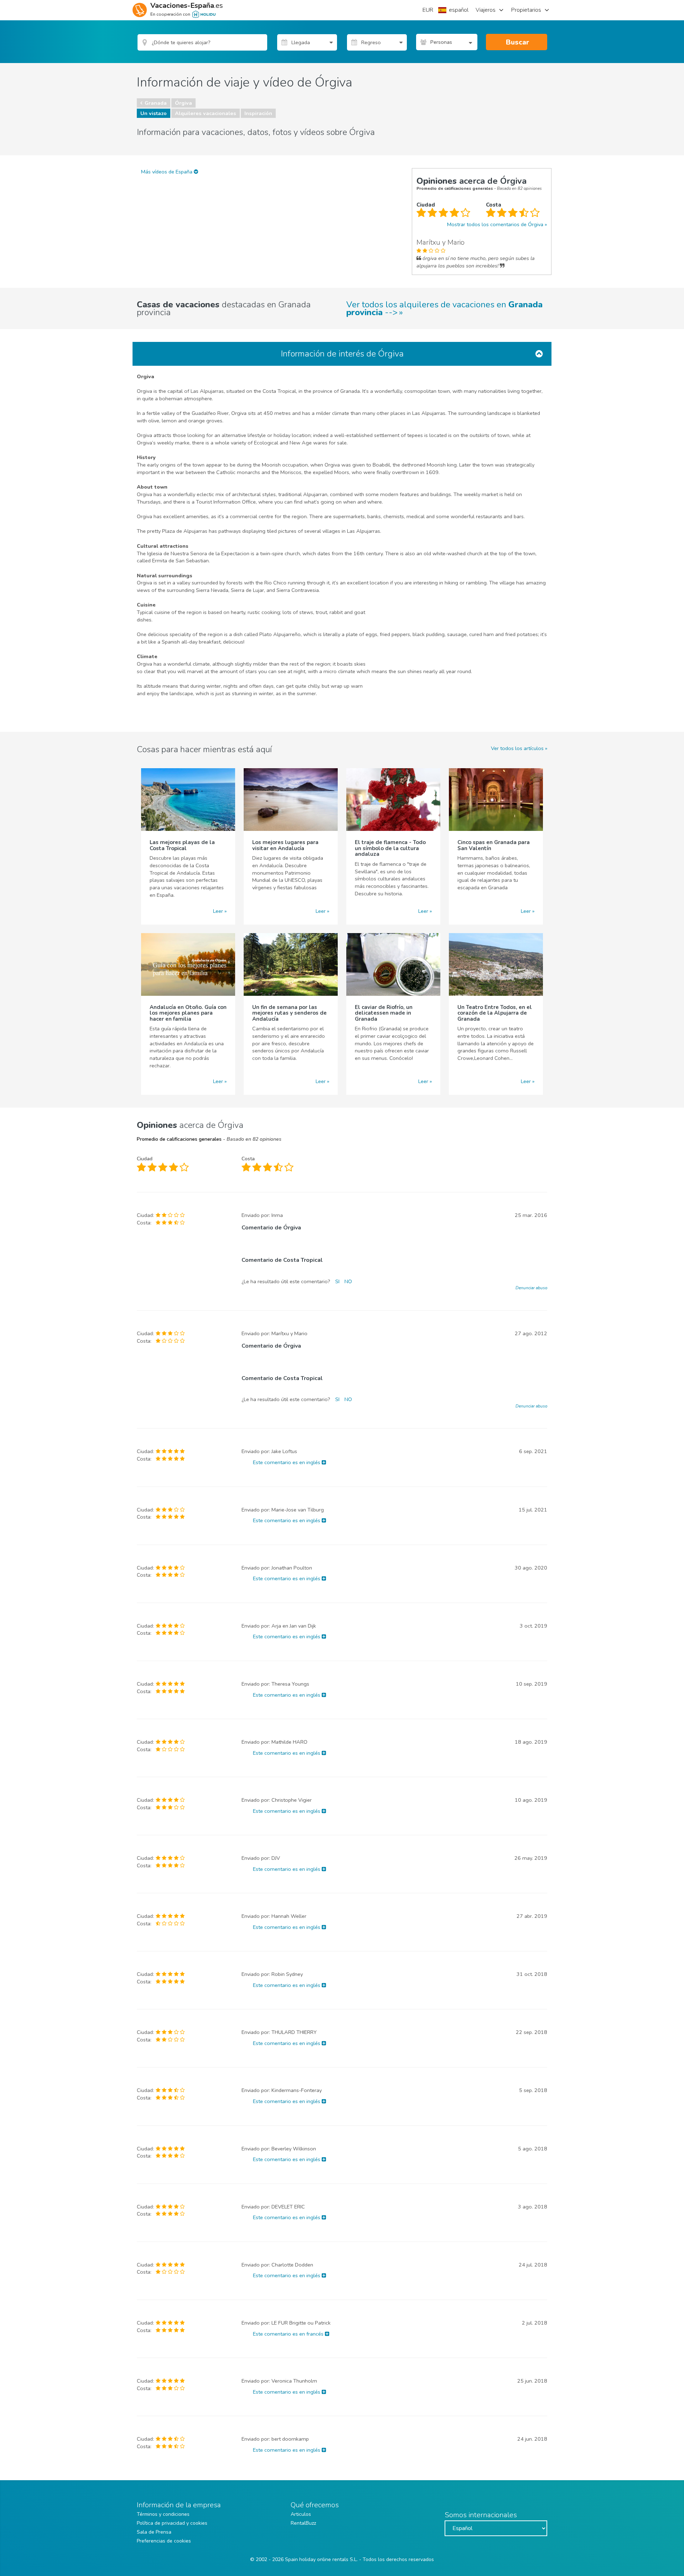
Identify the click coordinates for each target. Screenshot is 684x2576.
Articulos (301, 2514)
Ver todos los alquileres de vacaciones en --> (444, 308)
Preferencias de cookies (164, 2541)
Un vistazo (154, 113)
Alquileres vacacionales (206, 113)
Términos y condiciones (163, 2514)
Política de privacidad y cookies (172, 2523)
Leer (218, 911)
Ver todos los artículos (517, 748)
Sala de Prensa (154, 2532)
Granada (156, 103)
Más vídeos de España (167, 172)
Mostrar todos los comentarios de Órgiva (495, 224)
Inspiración (258, 113)
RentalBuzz (303, 2523)
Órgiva (183, 103)
